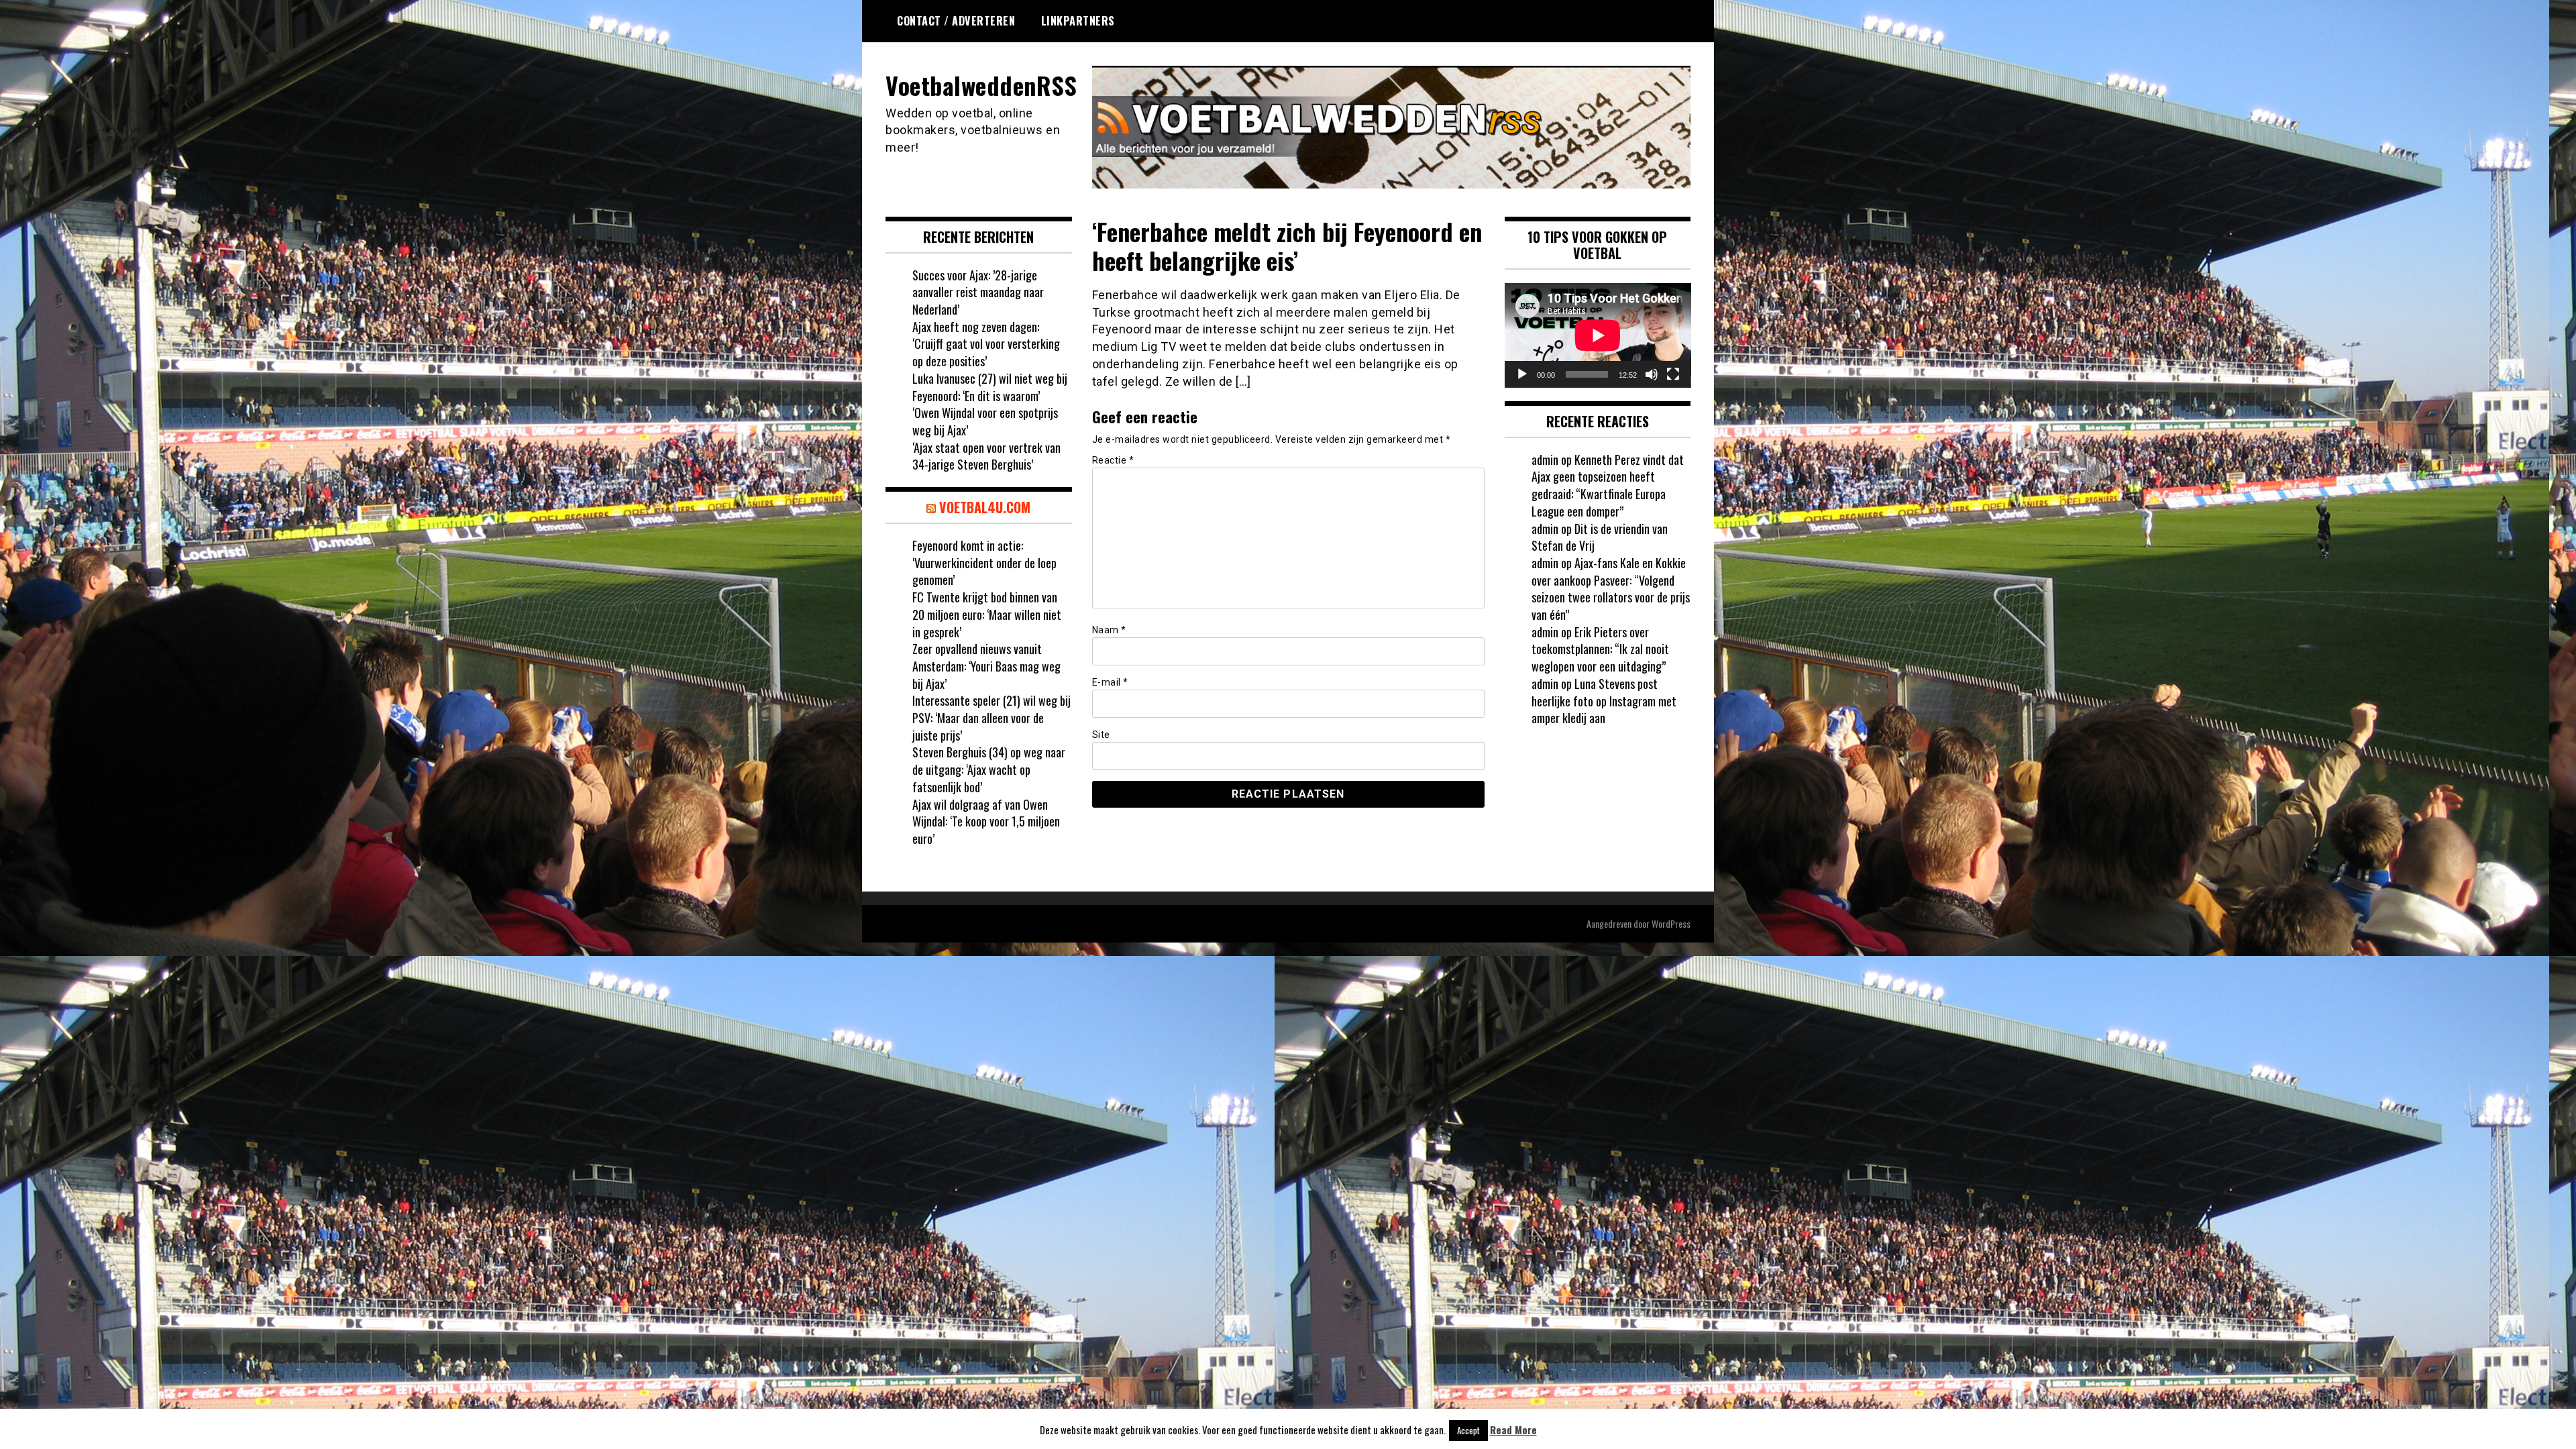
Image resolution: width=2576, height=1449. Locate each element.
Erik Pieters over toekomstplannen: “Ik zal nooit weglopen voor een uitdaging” (1600, 649)
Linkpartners (1078, 21)
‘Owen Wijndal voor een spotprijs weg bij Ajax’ (985, 421)
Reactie (1113, 460)
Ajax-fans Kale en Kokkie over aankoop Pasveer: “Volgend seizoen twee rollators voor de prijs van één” (1611, 589)
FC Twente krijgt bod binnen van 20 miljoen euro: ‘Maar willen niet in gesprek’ (987, 614)
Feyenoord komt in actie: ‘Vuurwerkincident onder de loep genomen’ (984, 562)
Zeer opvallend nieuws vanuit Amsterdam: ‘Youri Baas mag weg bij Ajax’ (986, 666)
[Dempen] (1652, 374)
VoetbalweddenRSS (981, 85)
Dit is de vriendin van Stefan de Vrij (1600, 537)
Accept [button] (1468, 1430)
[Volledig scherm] (1673, 374)
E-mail (1110, 682)
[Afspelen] (1522, 374)
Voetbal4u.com (985, 507)
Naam (1109, 630)
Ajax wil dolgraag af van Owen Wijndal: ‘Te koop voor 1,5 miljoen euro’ (986, 821)
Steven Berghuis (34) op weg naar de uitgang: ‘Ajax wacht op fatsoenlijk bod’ (989, 769)
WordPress (1671, 923)
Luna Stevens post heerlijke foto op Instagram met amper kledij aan (1604, 701)
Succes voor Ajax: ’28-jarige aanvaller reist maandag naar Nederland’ (978, 292)
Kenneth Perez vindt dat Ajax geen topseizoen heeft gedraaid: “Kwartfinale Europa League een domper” (1608, 485)
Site (1101, 735)
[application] (1598, 335)
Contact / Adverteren (956, 21)
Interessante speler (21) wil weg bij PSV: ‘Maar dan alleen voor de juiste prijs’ (991, 717)
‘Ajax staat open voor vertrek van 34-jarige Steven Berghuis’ (986, 456)
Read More (1513, 1430)
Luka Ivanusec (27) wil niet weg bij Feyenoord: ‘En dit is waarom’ (990, 387)
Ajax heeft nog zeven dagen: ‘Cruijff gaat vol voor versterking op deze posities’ (986, 344)
